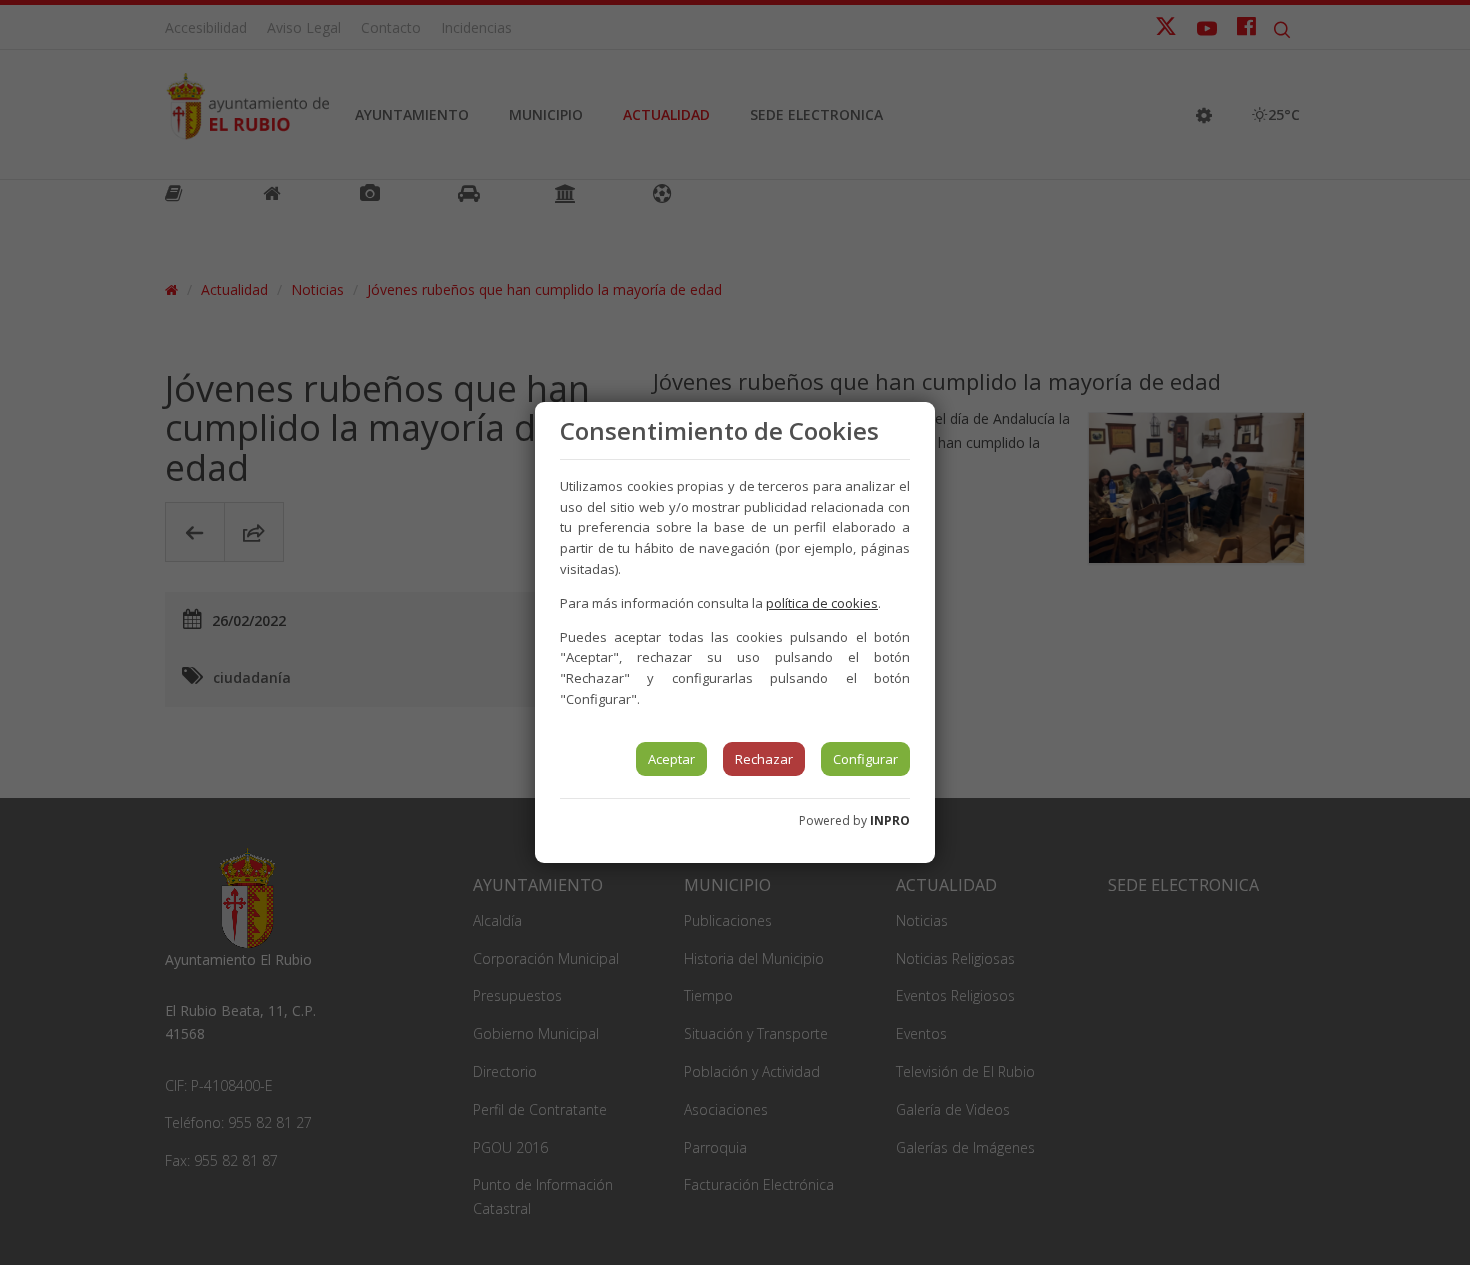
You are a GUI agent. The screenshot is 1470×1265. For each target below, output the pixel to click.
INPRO (890, 820)
